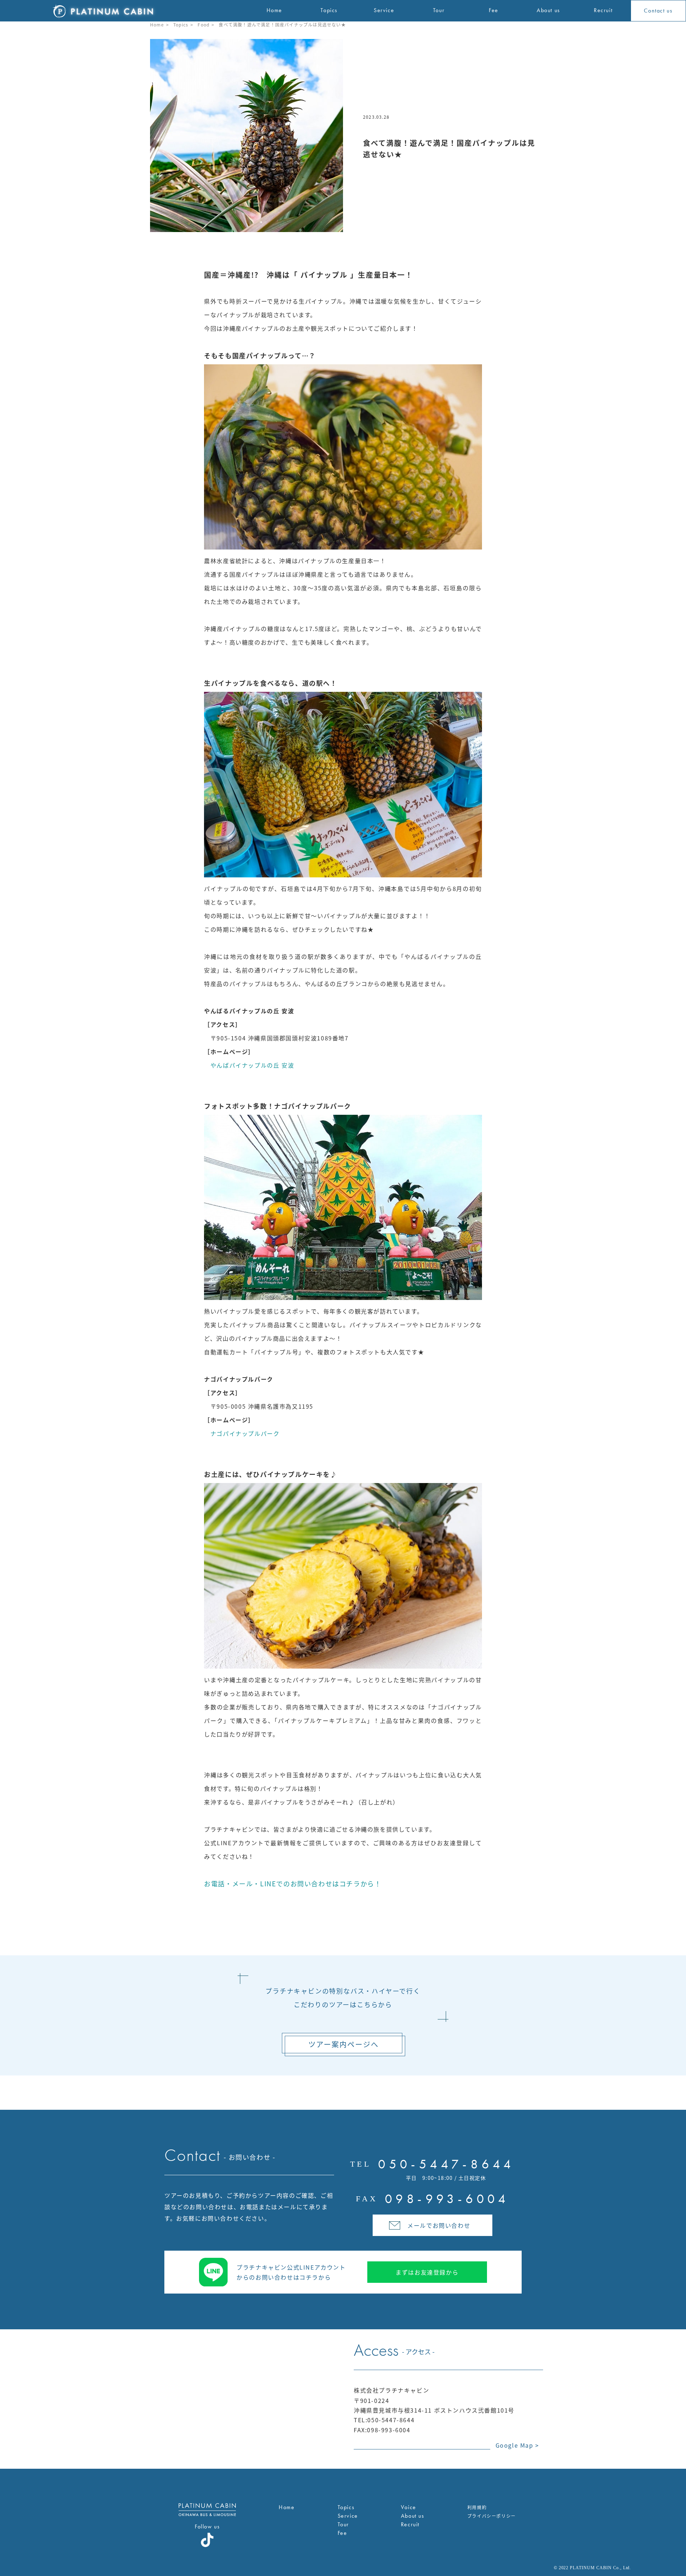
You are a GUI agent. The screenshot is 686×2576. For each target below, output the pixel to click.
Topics (181, 24)
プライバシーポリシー (492, 2516)
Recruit (410, 2524)
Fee (342, 2533)
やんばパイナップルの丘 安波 (249, 1065)
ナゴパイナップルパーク (242, 1433)
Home (157, 24)
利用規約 (477, 2507)
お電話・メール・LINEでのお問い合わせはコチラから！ (293, 1883)
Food (203, 24)
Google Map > (517, 2445)
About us (413, 2516)
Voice (409, 2507)
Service (348, 2516)
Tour (343, 2524)
